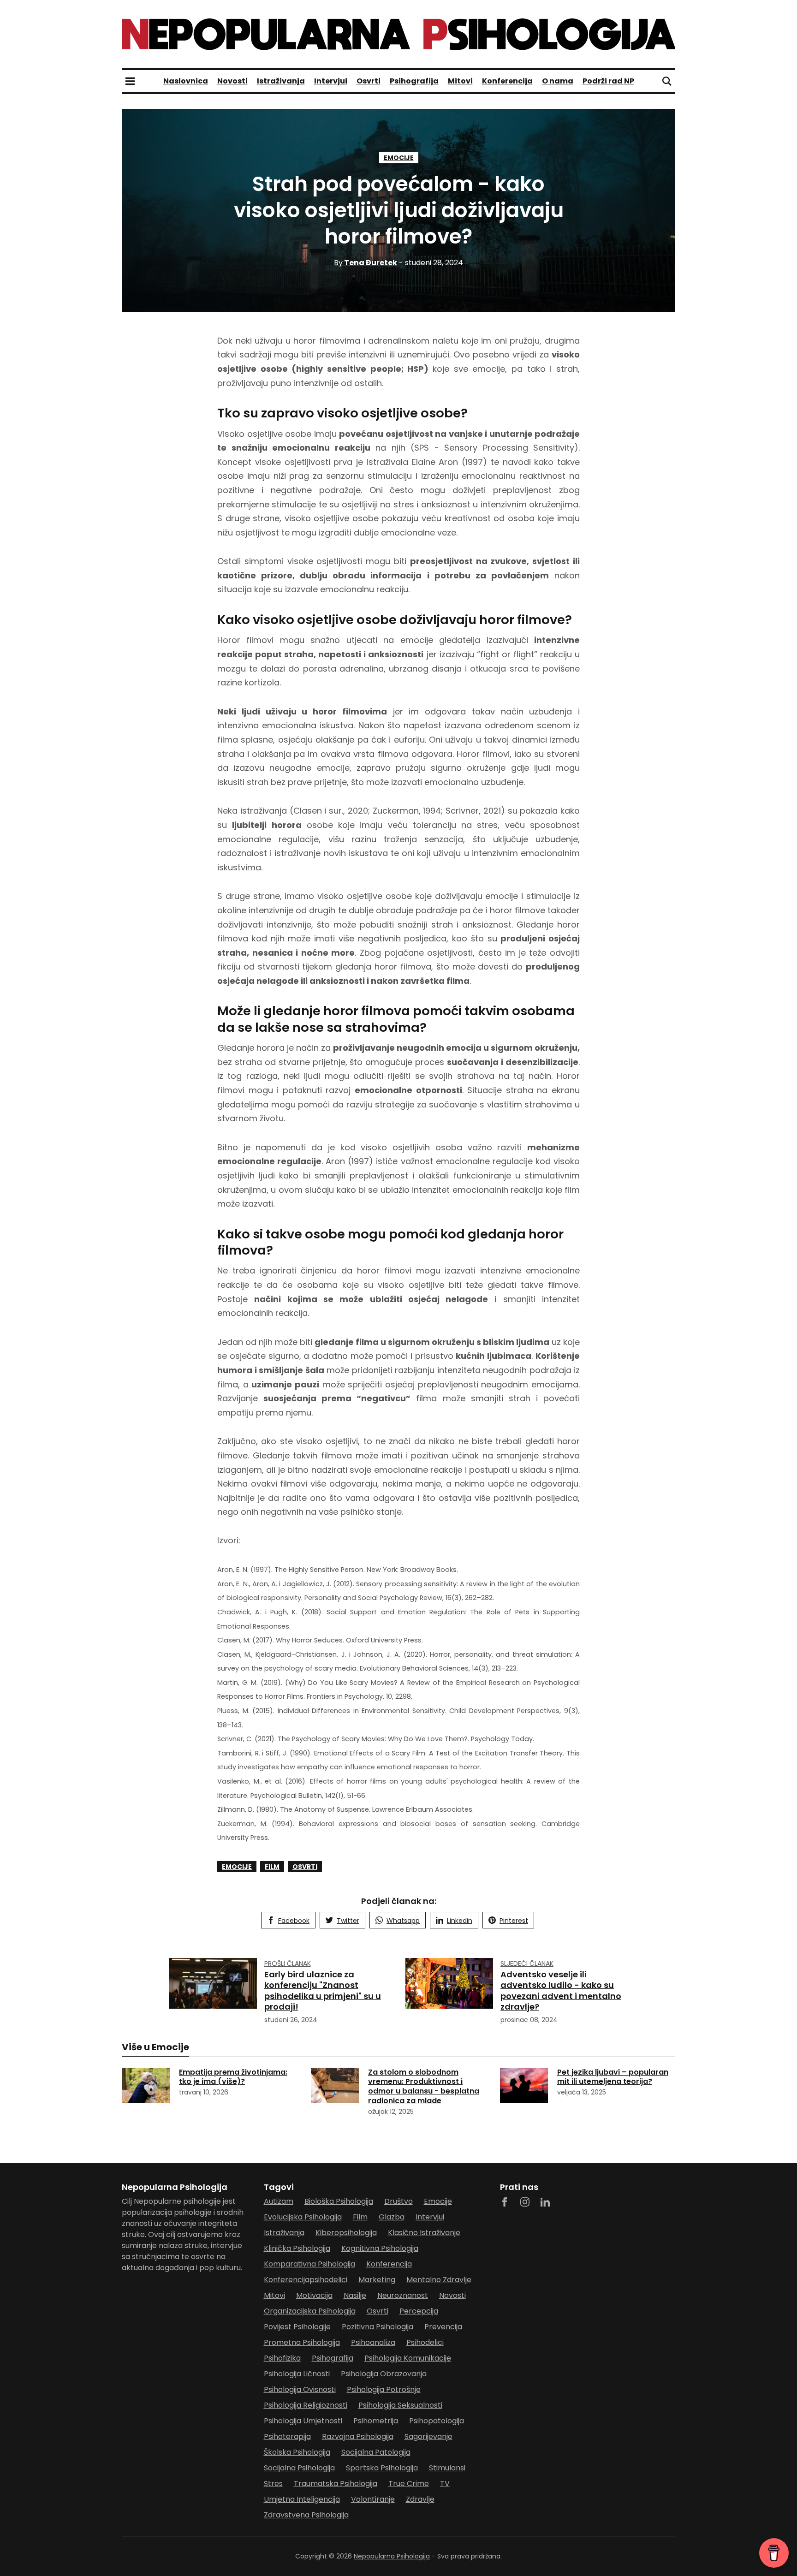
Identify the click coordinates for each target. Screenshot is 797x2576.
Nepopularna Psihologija (392, 2556)
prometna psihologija (302, 2342)
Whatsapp (403, 1921)
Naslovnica (186, 81)
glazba (392, 2217)
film (272, 1867)
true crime (409, 2484)
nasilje (355, 2295)
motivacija (314, 2295)
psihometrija (376, 2421)
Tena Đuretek (366, 263)
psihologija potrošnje (384, 2389)
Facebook (294, 1921)
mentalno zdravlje (439, 2280)
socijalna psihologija (299, 2468)
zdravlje (420, 2499)
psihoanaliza (373, 2342)
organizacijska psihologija (310, 2311)
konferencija (389, 2264)
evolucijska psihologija (303, 2217)
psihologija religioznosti (306, 2405)
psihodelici (425, 2342)
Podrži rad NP (608, 81)
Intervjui (331, 81)
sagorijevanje (428, 2436)
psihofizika (282, 2358)
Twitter (348, 1921)
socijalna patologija (376, 2452)
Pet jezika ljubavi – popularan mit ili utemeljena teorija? (613, 2077)
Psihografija (414, 81)
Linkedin (460, 1921)
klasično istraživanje (424, 2233)
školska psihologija (297, 2452)
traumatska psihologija (336, 2484)
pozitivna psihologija (378, 2327)
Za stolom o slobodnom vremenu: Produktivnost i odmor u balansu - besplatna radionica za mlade (424, 2086)
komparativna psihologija (309, 2264)
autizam (279, 2201)
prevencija (443, 2327)
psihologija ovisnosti (300, 2389)
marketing (377, 2280)
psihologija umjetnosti (303, 2421)
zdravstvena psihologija (306, 2515)
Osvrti (369, 81)
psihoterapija (287, 2436)
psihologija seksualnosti (400, 2405)
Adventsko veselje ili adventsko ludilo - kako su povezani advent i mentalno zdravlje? (561, 1990)
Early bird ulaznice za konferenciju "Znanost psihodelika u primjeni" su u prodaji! (323, 1990)
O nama (558, 81)
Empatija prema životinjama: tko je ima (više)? (233, 2077)
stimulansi (447, 2468)
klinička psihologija (297, 2248)
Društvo (398, 2201)
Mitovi (460, 81)
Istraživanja (281, 81)
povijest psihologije (297, 2327)
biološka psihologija (339, 2201)
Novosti (232, 81)
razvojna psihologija (358, 2436)
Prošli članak (288, 1963)
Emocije (399, 158)
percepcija (419, 2311)
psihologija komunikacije (408, 2358)
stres (273, 2484)
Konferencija (507, 81)
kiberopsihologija (346, 2233)
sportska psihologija (382, 2468)
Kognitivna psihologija (380, 2248)
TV (445, 2484)
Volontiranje (373, 2499)
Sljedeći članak (527, 1963)
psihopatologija (437, 2421)
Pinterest (514, 1921)
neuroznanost (403, 2295)
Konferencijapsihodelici (306, 2280)
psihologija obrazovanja (384, 2374)
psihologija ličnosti (297, 2374)
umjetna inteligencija (302, 2499)
